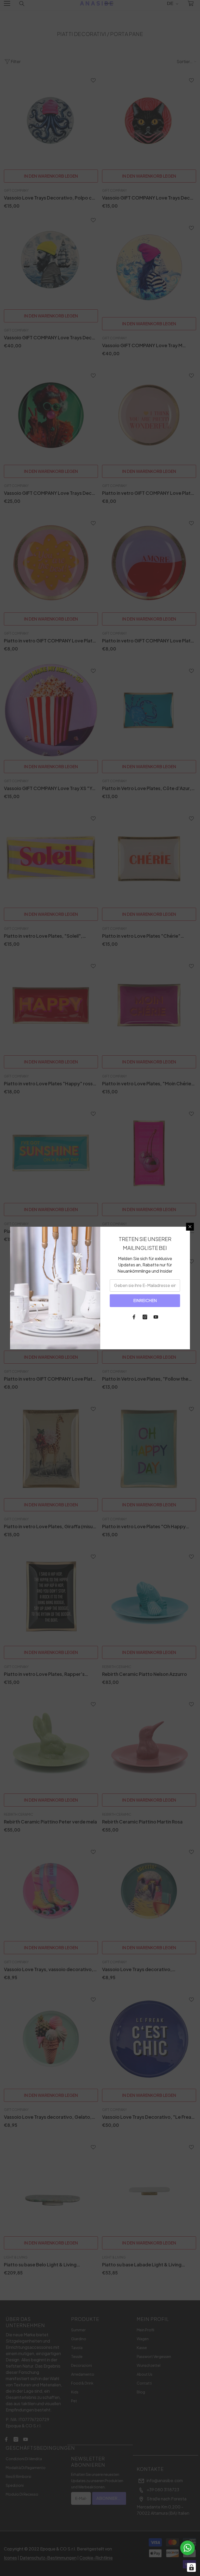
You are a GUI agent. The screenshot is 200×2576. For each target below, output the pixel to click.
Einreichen (145, 1300)
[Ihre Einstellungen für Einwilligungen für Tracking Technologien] (191, 2567)
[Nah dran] (190, 1227)
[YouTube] (156, 1317)
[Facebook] (134, 1317)
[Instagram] (145, 1317)
